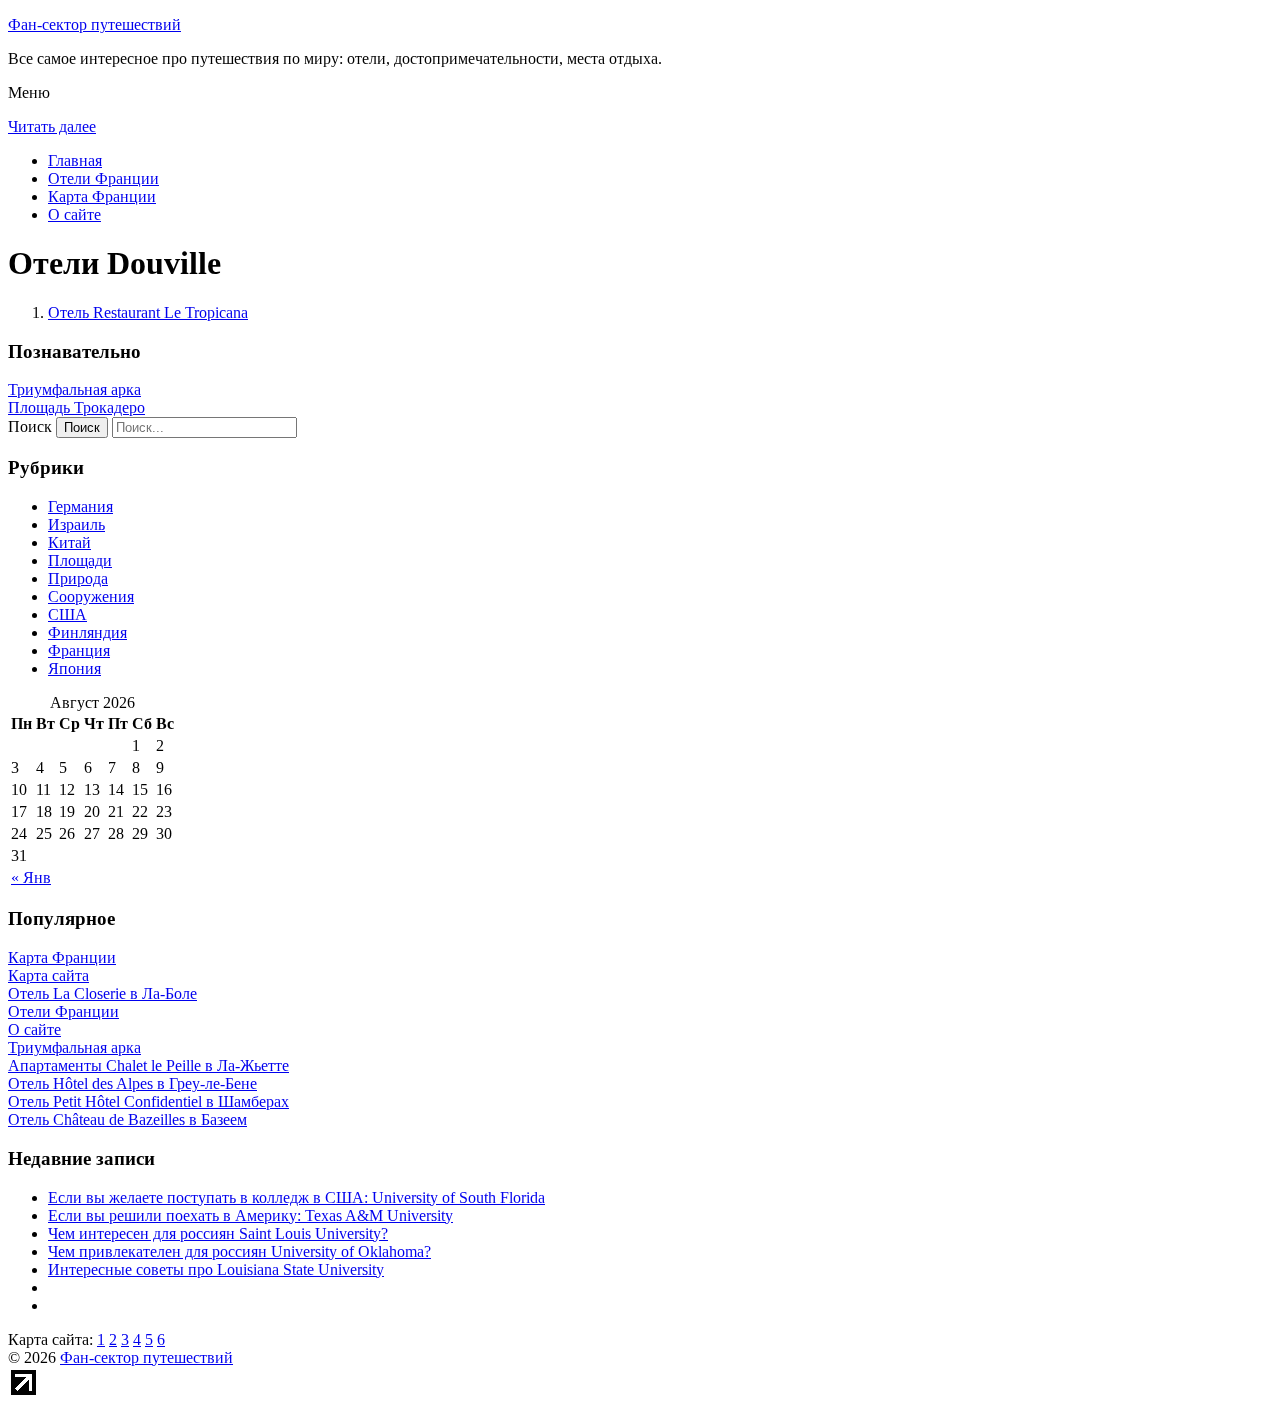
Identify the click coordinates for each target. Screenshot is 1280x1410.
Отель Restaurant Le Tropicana (148, 312)
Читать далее (52, 126)
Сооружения (91, 596)
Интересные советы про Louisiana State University (216, 1269)
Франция (79, 650)
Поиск (30, 426)
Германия (80, 506)
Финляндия (87, 632)
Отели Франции (103, 178)
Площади (80, 560)
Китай (69, 542)
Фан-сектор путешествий (94, 24)
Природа (78, 578)
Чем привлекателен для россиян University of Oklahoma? (239, 1251)
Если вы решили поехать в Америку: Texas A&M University (250, 1215)
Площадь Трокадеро (76, 407)
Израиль (76, 524)
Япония (74, 668)
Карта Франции (102, 196)
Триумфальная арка (74, 389)
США (67, 614)
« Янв (31, 877)
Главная (75, 160)
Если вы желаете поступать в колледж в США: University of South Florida (296, 1197)
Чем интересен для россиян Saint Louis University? (218, 1233)
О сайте (74, 214)
